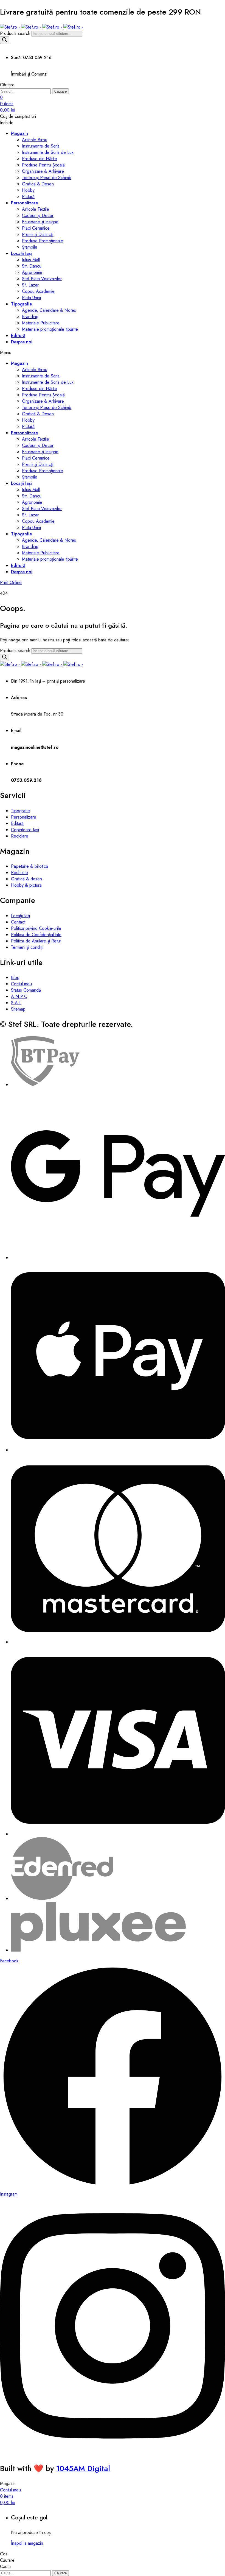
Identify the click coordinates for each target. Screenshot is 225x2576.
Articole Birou (35, 140)
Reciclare (20, 836)
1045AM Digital (83, 2468)
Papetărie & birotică (29, 866)
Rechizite (19, 873)
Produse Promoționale (43, 241)
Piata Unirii (31, 298)
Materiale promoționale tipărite (50, 329)
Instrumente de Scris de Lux (48, 152)
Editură (18, 336)
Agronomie (32, 272)
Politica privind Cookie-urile (36, 928)
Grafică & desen (26, 879)
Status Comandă (26, 990)
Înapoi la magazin (27, 2543)
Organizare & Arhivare (43, 171)
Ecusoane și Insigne (40, 222)
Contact (18, 922)
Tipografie (21, 304)
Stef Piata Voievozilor (42, 279)
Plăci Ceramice (36, 228)
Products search (16, 33)
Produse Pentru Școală (43, 165)
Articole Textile (36, 209)
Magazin (19, 133)
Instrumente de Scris (41, 146)
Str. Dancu (32, 266)
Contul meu (21, 984)
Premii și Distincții (38, 234)
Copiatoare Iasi (25, 830)
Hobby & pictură (26, 885)
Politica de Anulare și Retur (36, 941)
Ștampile (30, 247)
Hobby (28, 190)
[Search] (5, 40)
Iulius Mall (31, 260)
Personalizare (24, 203)
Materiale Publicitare (41, 323)
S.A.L (16, 1003)
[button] (11, 582)
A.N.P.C (19, 996)
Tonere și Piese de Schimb (47, 178)
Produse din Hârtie (40, 159)
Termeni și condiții (27, 947)
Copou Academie (38, 291)
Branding (30, 317)
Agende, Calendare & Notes (49, 310)
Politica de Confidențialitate (36, 935)
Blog (15, 977)
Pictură (28, 197)
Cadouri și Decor (38, 215)
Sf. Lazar (30, 285)
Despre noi (22, 342)
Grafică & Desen (38, 184)
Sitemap (18, 1009)
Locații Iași (21, 253)
